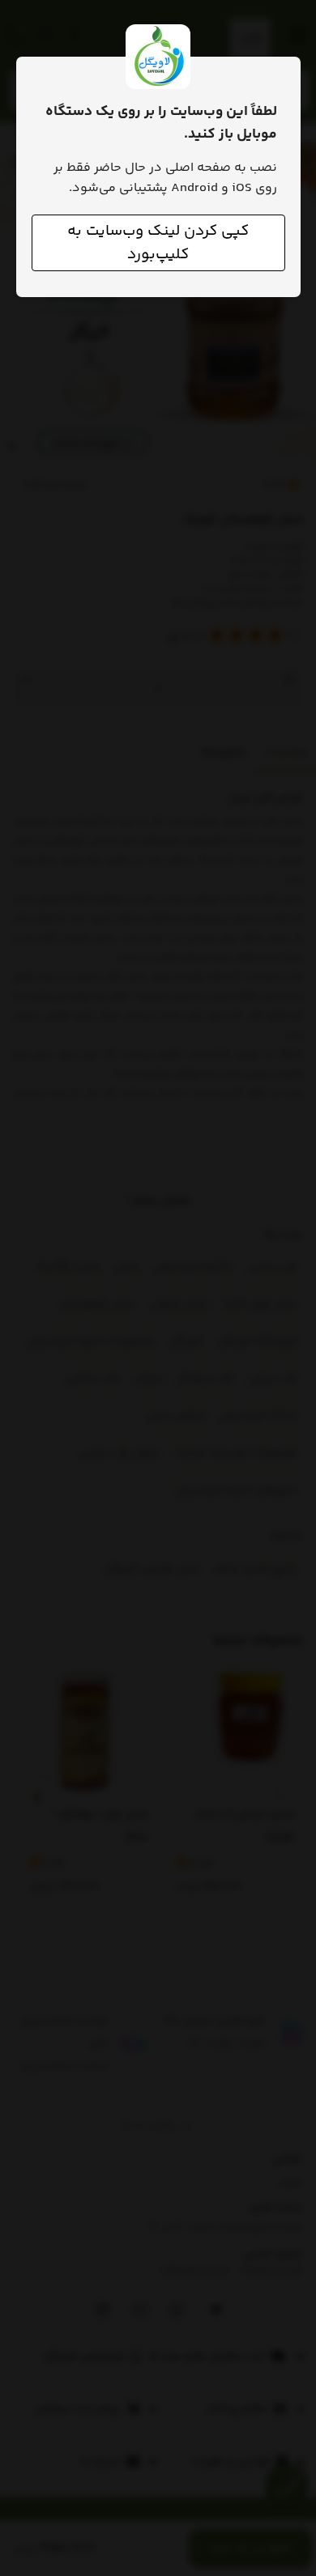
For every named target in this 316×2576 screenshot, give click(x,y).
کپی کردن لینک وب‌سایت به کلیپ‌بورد (158, 243)
